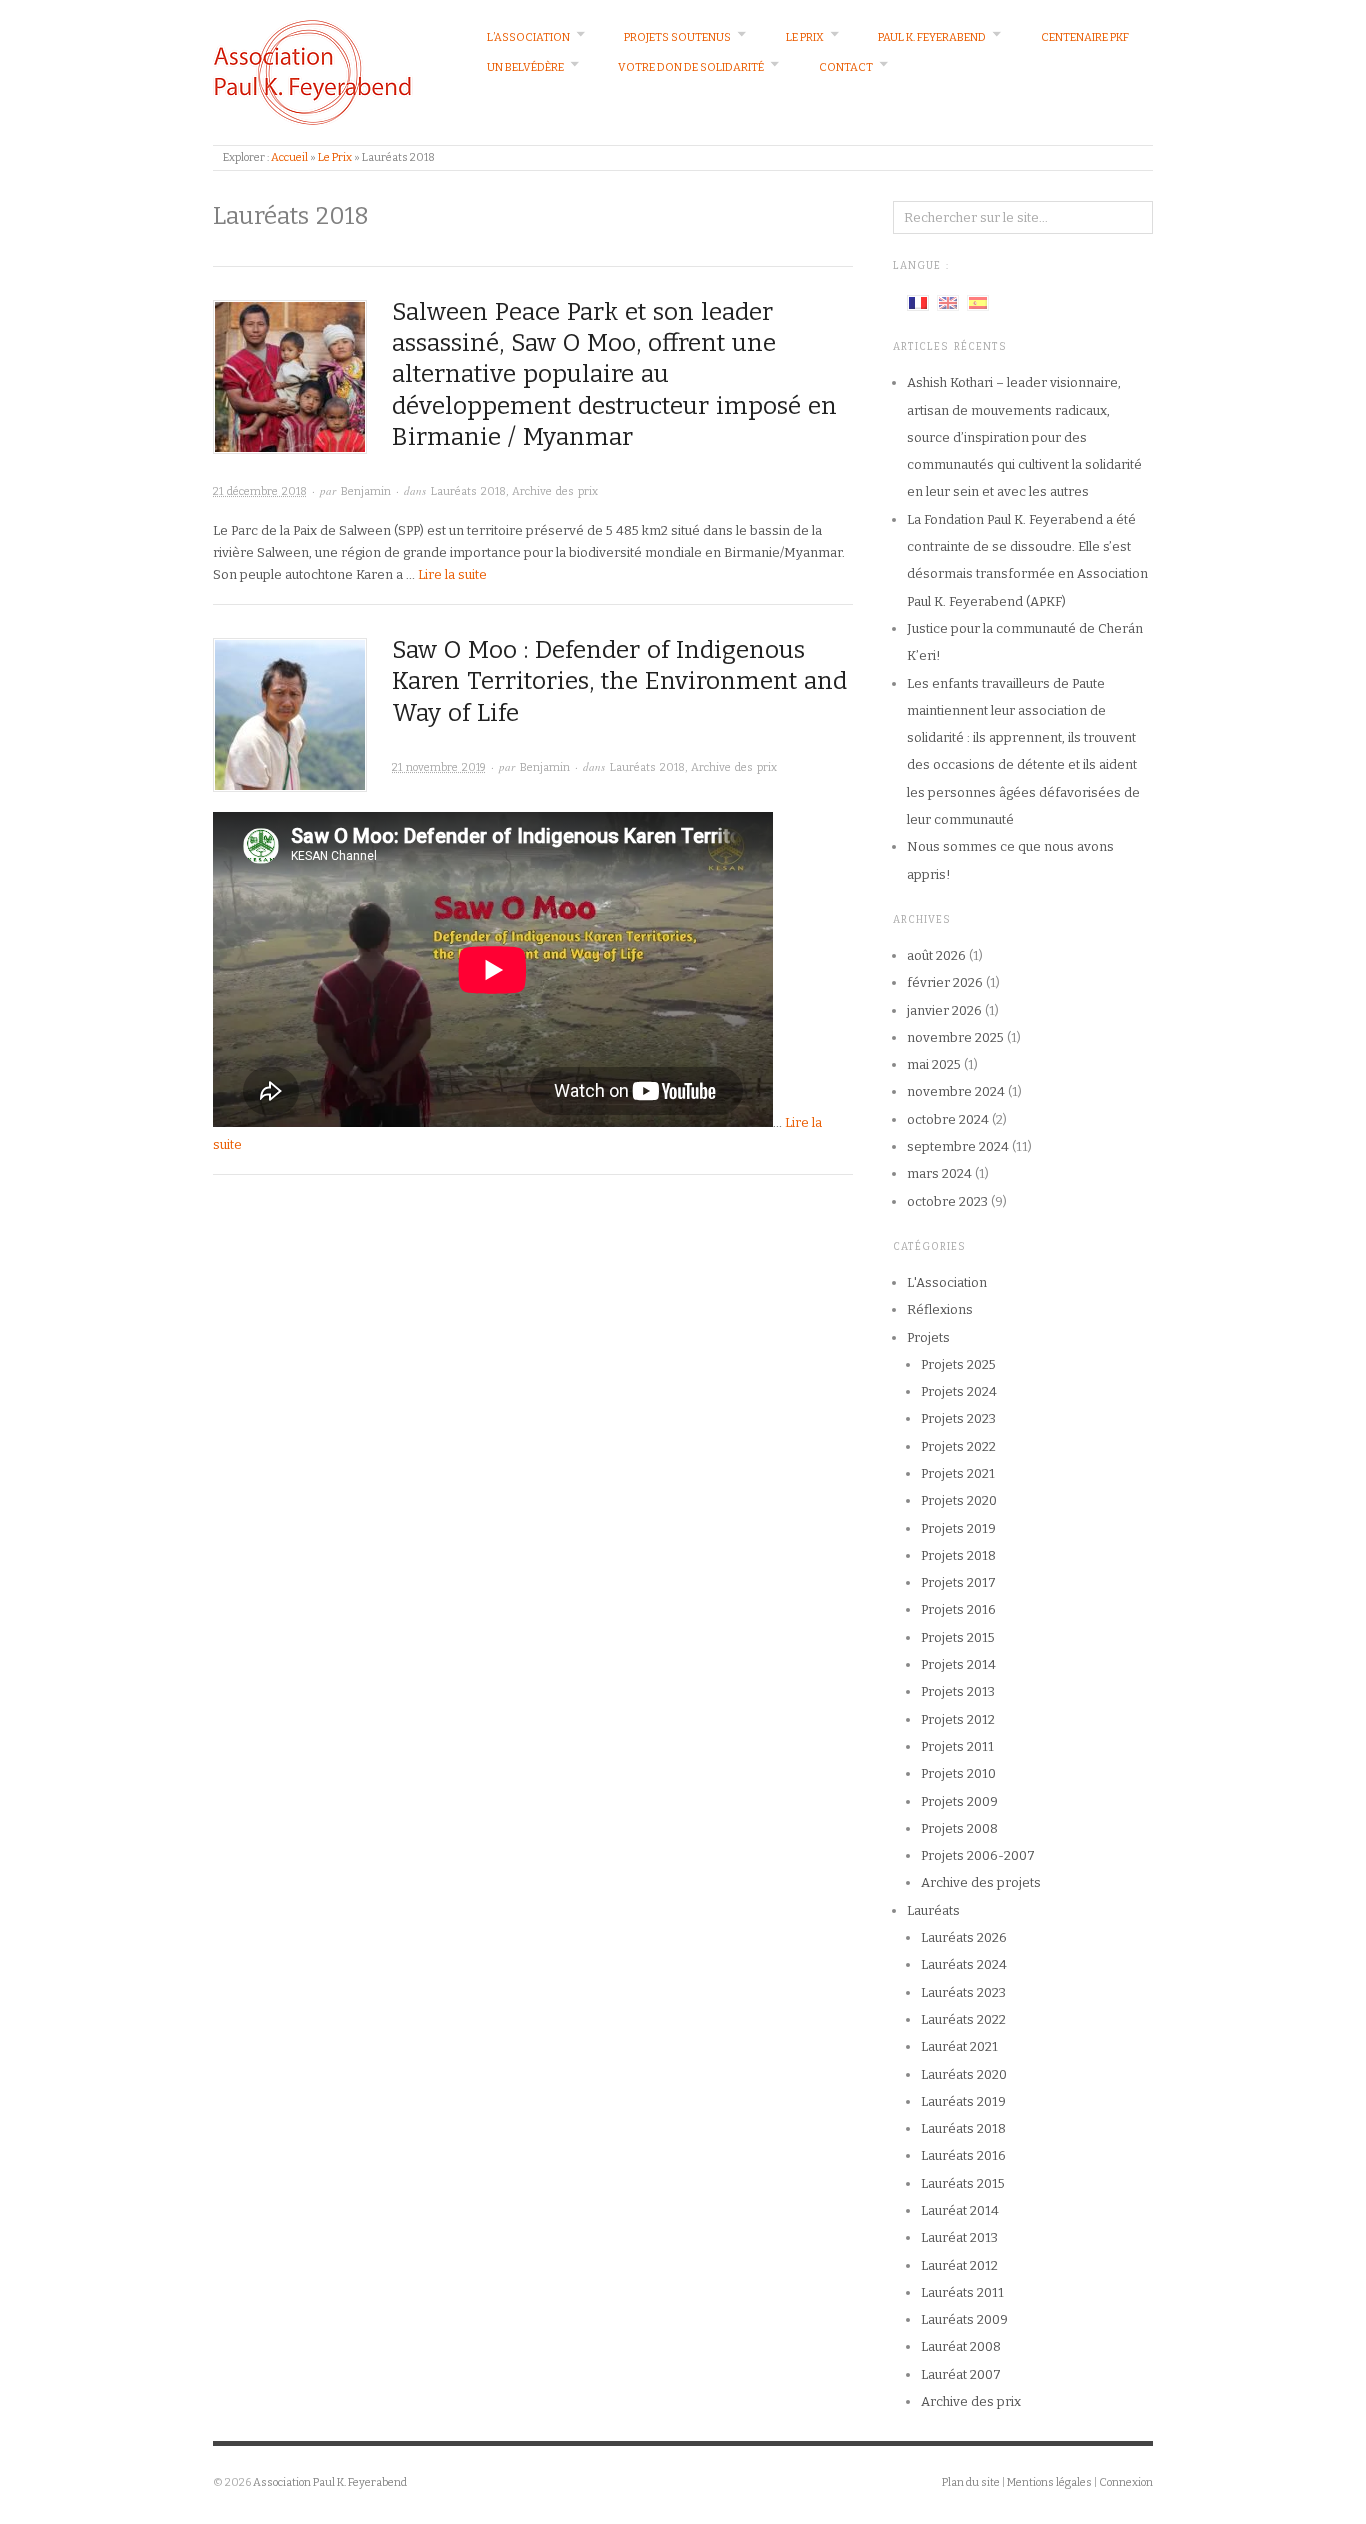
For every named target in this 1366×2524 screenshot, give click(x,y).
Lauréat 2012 (959, 2265)
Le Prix (805, 37)
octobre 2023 (947, 1201)
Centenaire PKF (1085, 37)
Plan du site (971, 2482)
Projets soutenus (677, 37)
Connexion (1126, 2482)
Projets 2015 (958, 1637)
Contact (846, 67)
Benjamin (366, 491)
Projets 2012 (958, 1719)
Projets (928, 1337)
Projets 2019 (958, 1528)
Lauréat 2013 (959, 2237)
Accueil (289, 157)
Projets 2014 (958, 1664)
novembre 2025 (955, 1037)
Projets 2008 (959, 1828)
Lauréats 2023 (963, 1992)
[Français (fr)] (918, 301)
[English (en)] (948, 301)
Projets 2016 (958, 1609)
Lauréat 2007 (961, 2374)
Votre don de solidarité (691, 67)
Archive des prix (555, 491)
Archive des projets (981, 1882)
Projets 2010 (958, 1773)
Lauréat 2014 (960, 2210)
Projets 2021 (958, 1473)
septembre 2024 (958, 1146)
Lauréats (933, 1910)
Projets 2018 (958, 1555)
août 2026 (936, 955)
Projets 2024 (959, 1391)
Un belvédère (525, 67)
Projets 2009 (959, 1801)
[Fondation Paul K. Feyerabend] (313, 71)
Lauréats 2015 (963, 2183)
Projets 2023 (958, 1418)
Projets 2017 (958, 1582)
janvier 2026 (944, 1010)
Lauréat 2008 (961, 2346)
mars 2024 (939, 1173)
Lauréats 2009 (964, 2319)
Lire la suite (452, 574)
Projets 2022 (958, 1446)
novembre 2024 (956, 1091)
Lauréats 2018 (468, 491)
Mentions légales (1049, 2482)
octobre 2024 (948, 1119)
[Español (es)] (978, 301)
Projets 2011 (957, 1746)
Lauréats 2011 (962, 2292)
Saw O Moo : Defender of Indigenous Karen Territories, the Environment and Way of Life (619, 681)
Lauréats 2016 (963, 2155)
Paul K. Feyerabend (932, 37)
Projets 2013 (958, 1691)
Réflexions (940, 1309)
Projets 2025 (958, 1364)
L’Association (528, 37)
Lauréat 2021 (959, 2046)
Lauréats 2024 (964, 1964)
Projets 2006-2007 (978, 1855)
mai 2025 (934, 1064)
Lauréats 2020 (964, 2074)
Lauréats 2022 (963, 2019)
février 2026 (945, 982)
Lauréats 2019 (963, 2101)
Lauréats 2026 (964, 1937)
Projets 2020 (959, 1500)
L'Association (947, 1282)
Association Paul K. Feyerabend (330, 2482)
